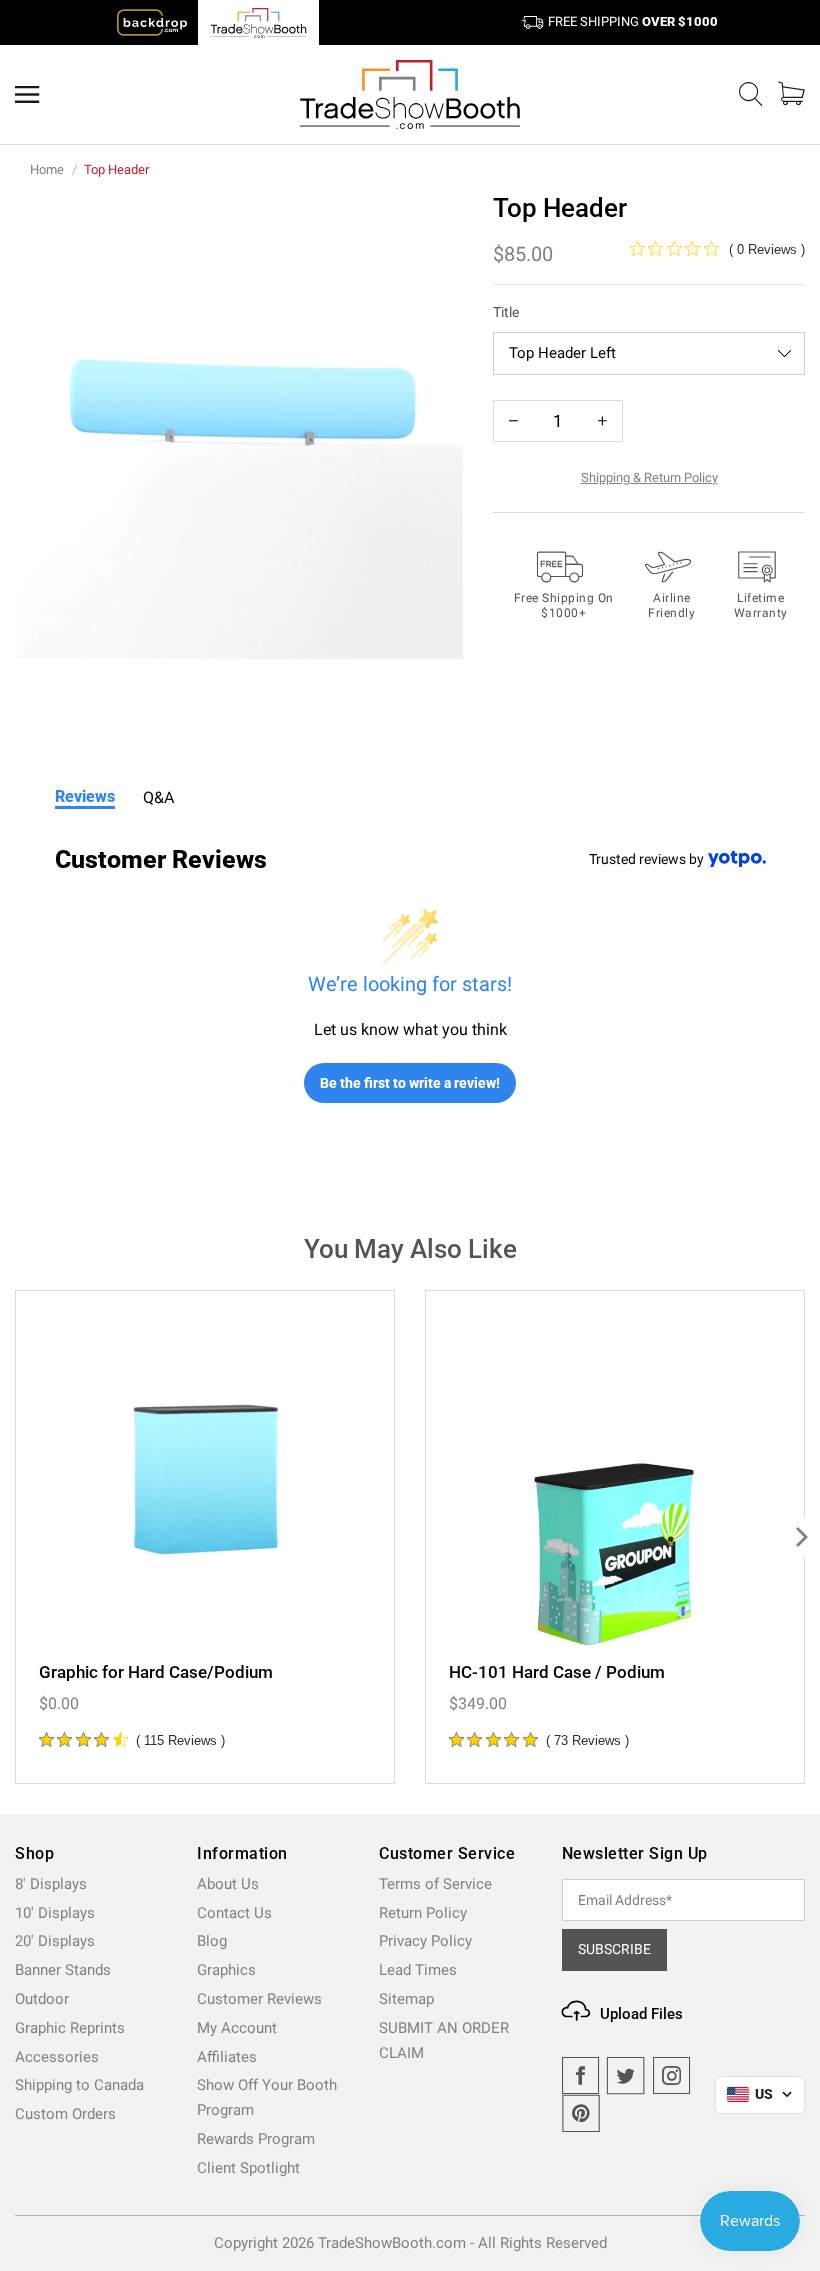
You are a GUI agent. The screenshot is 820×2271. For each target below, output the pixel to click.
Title (506, 312)
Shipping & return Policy (649, 477)
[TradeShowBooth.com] (410, 94)
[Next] (800, 1537)
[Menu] (27, 94)
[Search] (751, 94)
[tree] (410, 1537)
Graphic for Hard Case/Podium (156, 1672)
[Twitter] (626, 2076)
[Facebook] (581, 2076)
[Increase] (602, 421)
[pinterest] (581, 2114)
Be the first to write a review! (410, 1083)
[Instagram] (672, 2076)
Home (47, 169)
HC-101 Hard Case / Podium (557, 1672)
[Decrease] (513, 421)
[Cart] (791, 94)
